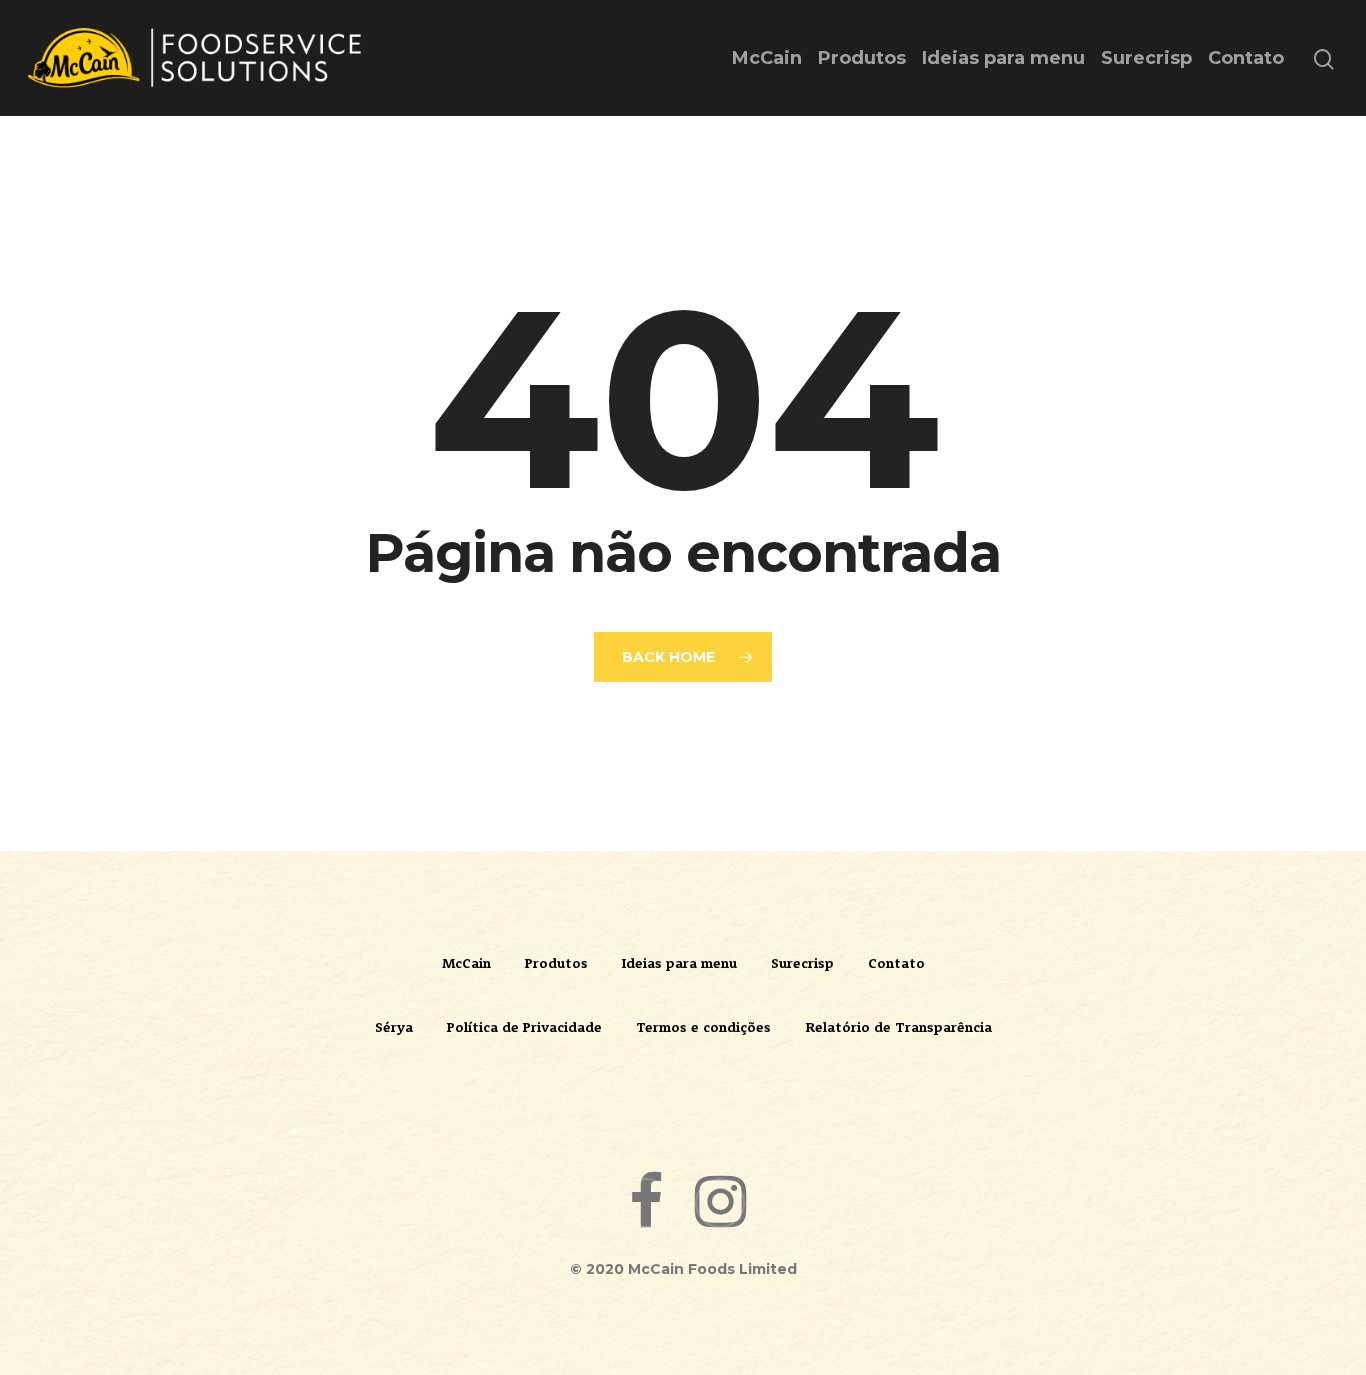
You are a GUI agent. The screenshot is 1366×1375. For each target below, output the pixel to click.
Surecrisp (1146, 58)
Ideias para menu (1003, 58)
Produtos (862, 58)
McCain (767, 58)
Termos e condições (703, 1027)
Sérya (394, 1027)
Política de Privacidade (524, 1027)
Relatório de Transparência (898, 1027)
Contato (1246, 58)
